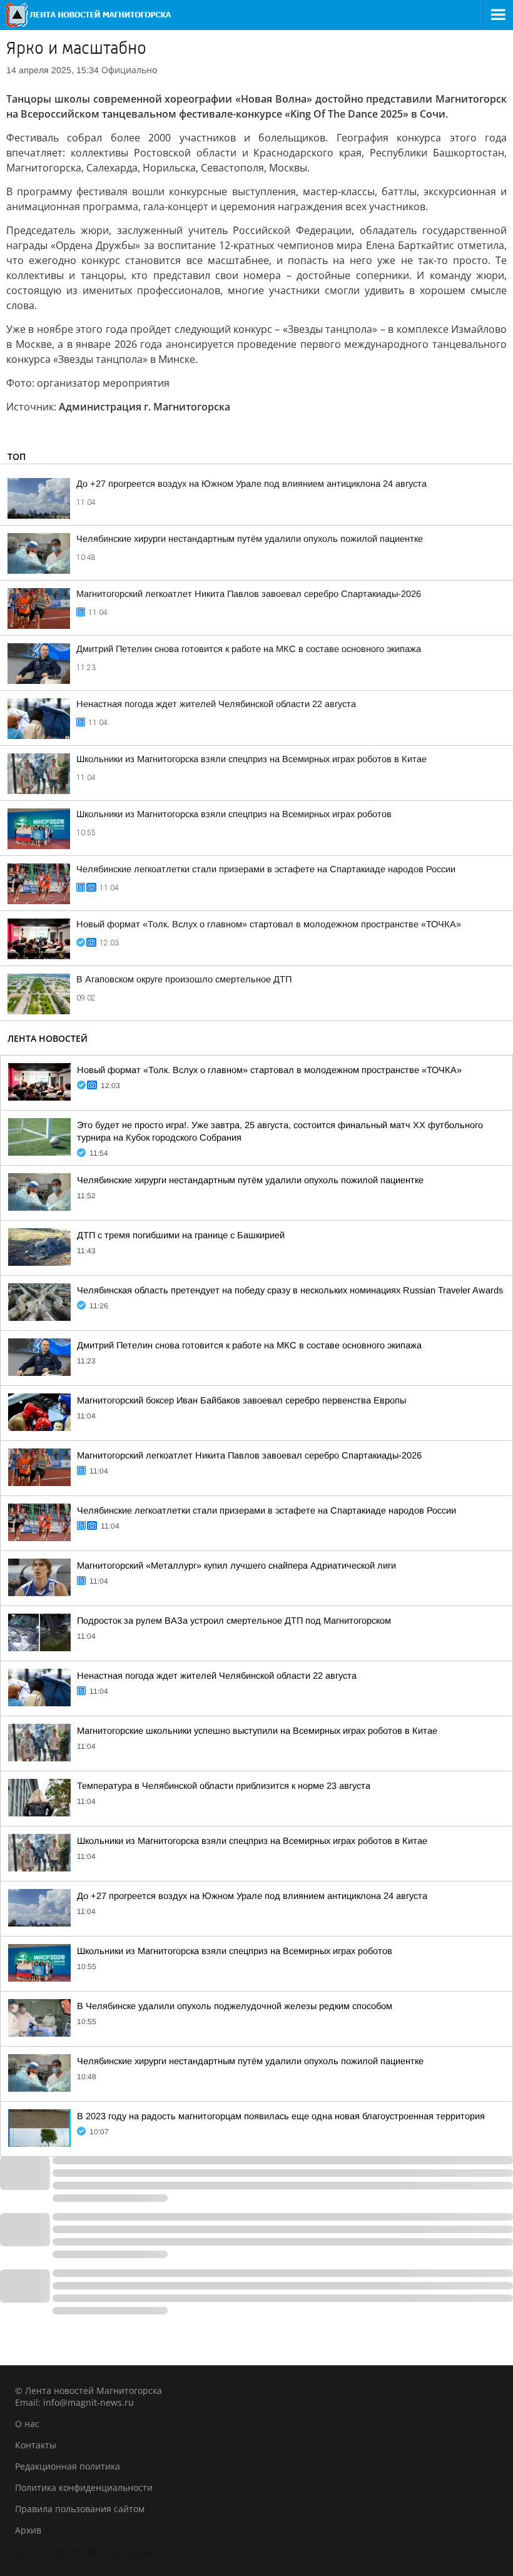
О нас (27, 2424)
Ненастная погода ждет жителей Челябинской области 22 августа (216, 704)
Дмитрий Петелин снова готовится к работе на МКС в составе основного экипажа (249, 649)
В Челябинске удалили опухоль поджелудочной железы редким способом (235, 2006)
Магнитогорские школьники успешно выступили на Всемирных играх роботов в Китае (257, 1731)
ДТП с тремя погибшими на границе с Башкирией (181, 1235)
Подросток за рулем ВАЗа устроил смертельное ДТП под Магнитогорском (234, 1621)
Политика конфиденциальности (84, 2487)
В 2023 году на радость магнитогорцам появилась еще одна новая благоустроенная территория (281, 2116)
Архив (28, 2530)
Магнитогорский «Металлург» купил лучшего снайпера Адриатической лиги (236, 1565)
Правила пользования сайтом (80, 2509)
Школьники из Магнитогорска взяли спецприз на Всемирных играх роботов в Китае (251, 759)
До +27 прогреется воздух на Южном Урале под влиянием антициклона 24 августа (251, 484)
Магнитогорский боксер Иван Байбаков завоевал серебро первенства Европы (241, 1400)
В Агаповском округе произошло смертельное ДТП (184, 979)
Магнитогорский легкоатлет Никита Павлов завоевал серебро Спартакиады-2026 (249, 594)
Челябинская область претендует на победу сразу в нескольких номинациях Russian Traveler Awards (290, 1290)
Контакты (36, 2445)
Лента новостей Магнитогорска (84, 2551)
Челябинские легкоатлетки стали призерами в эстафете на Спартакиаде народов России (266, 869)
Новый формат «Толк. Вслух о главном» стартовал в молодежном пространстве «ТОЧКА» (269, 924)
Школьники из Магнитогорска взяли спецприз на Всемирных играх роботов (234, 814)
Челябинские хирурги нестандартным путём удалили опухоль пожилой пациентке (250, 539)
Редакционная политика (68, 2466)
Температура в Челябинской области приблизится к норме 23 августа (224, 1786)
